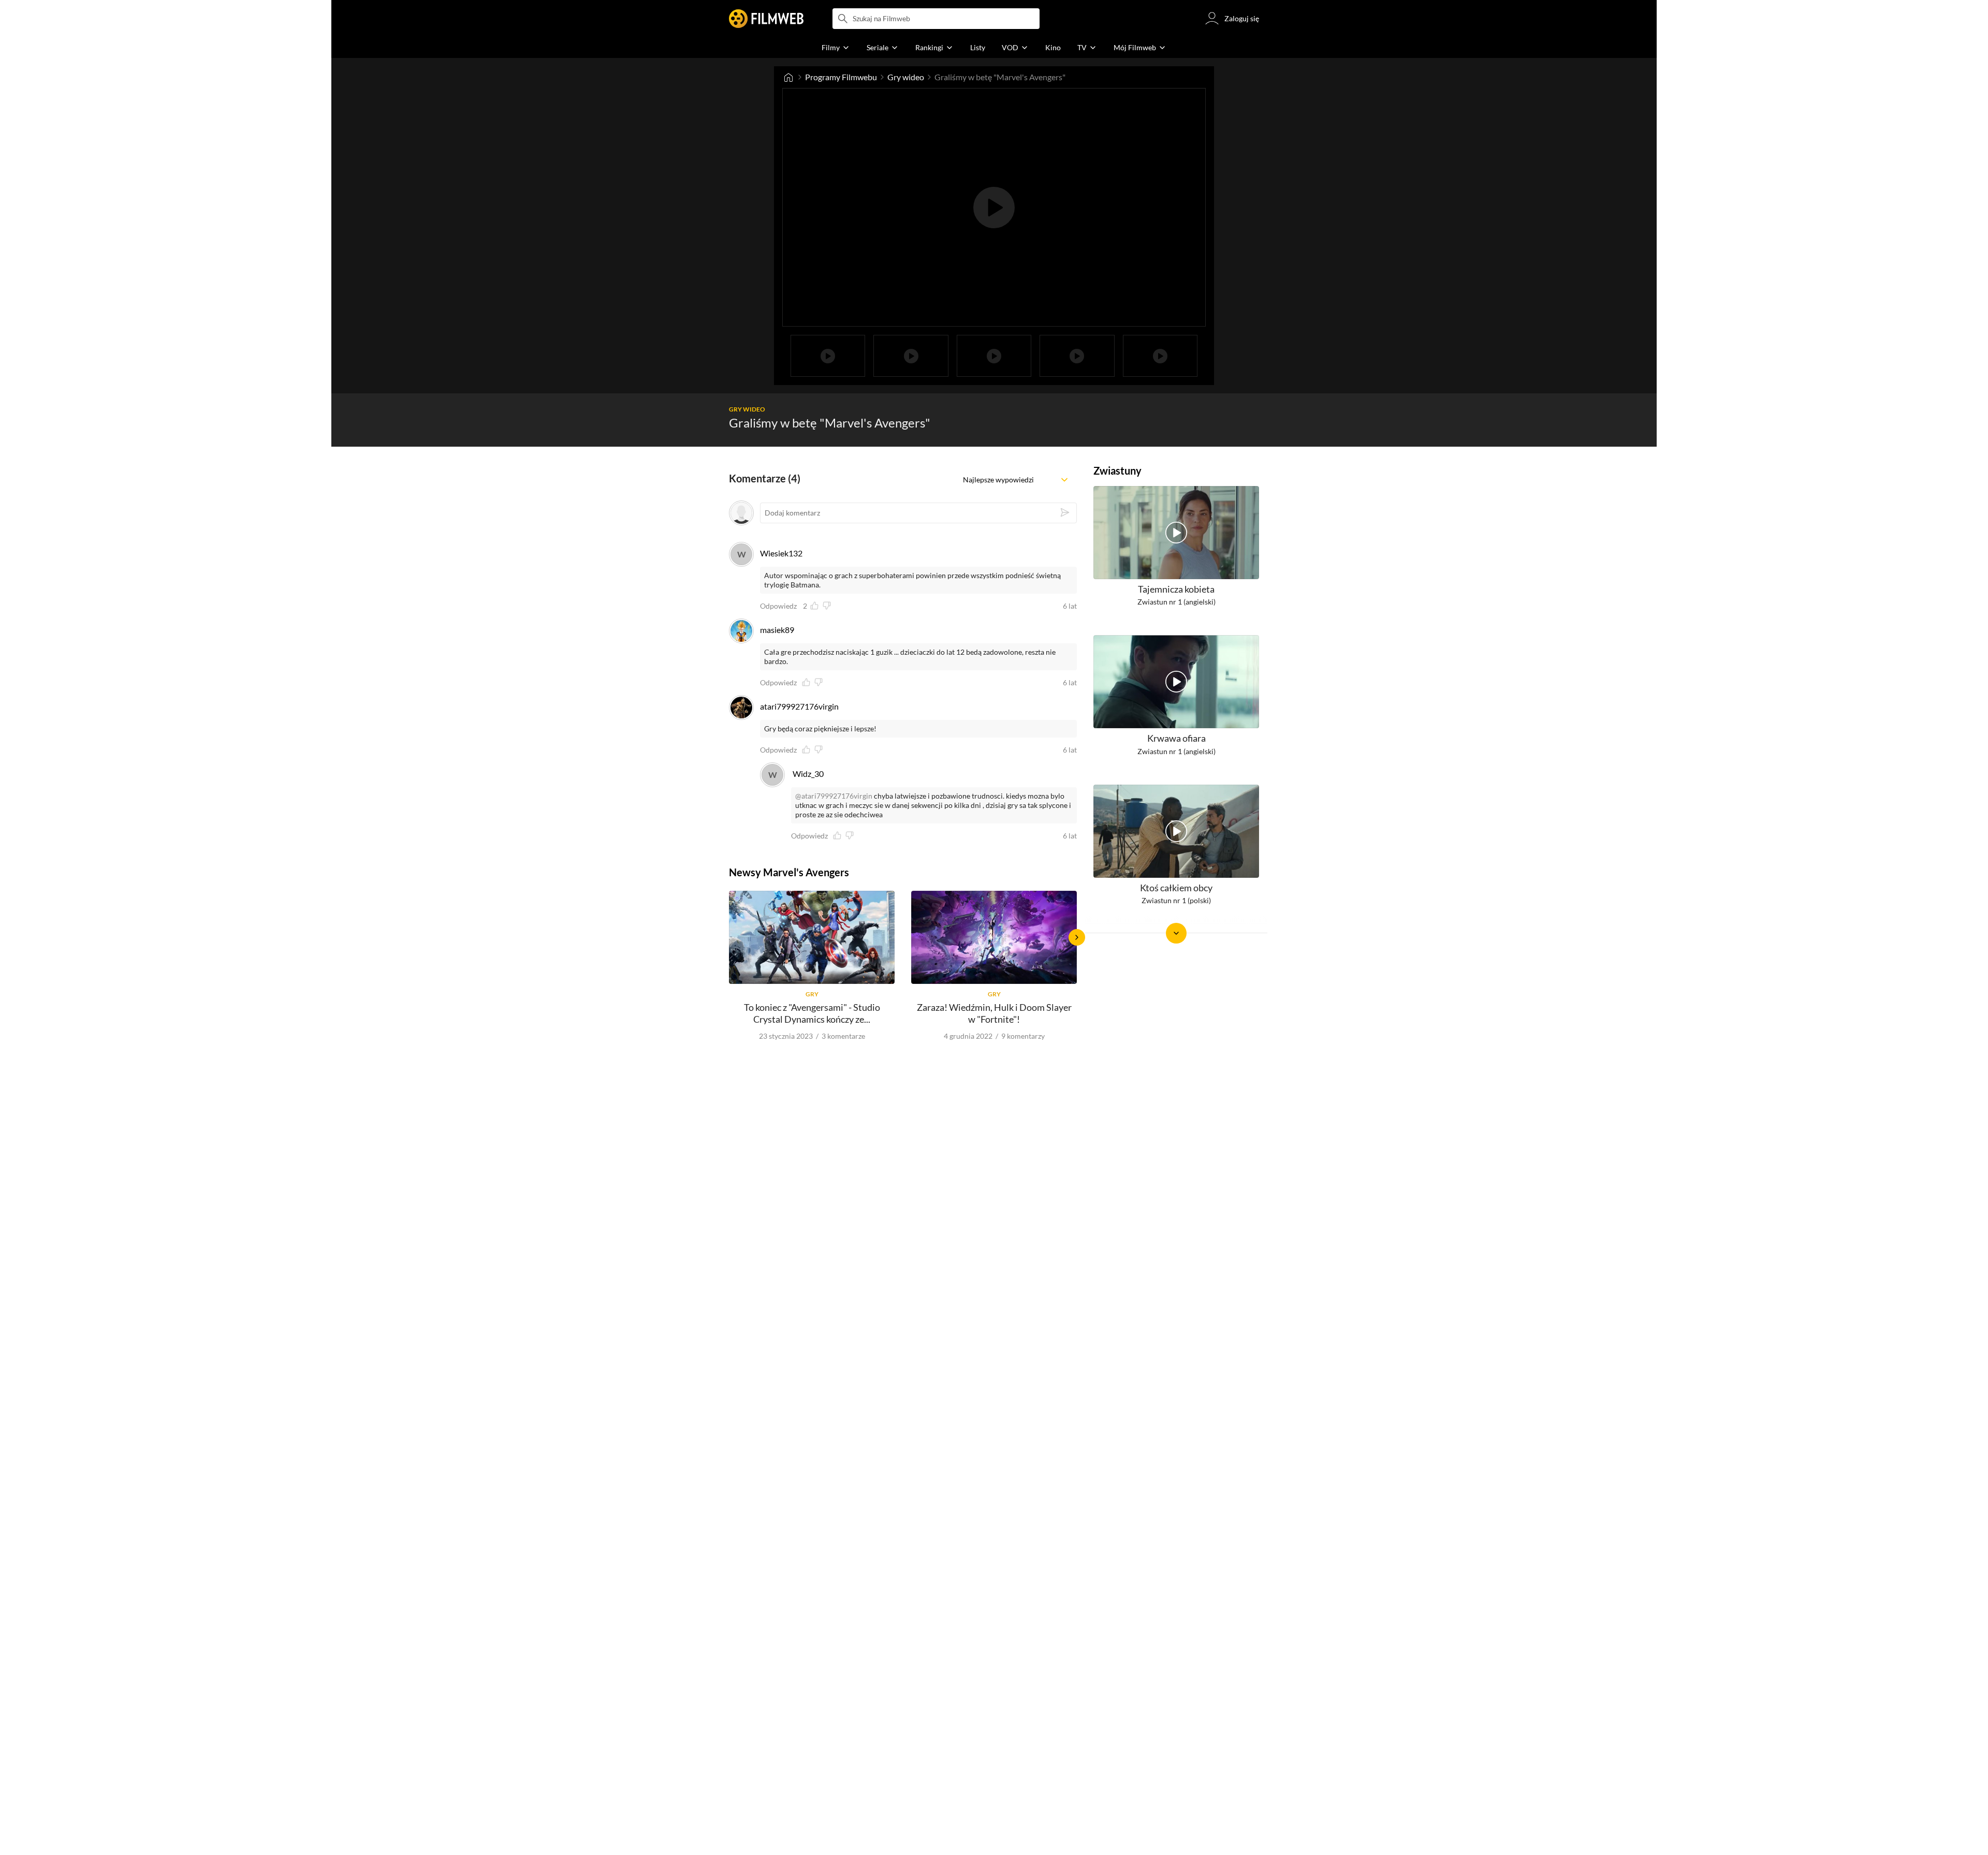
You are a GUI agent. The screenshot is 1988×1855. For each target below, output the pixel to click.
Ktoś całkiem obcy (1176, 888)
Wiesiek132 (781, 553)
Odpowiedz (778, 606)
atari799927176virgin (799, 706)
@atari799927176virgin (834, 796)
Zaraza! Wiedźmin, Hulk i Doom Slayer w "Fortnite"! (994, 1013)
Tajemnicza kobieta (1176, 589)
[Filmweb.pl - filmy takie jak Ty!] (766, 19)
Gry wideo (906, 77)
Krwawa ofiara (1176, 739)
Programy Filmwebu (841, 77)
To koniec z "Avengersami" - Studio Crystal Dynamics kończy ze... (812, 1013)
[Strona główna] (788, 77)
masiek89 (777, 630)
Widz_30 (808, 774)
